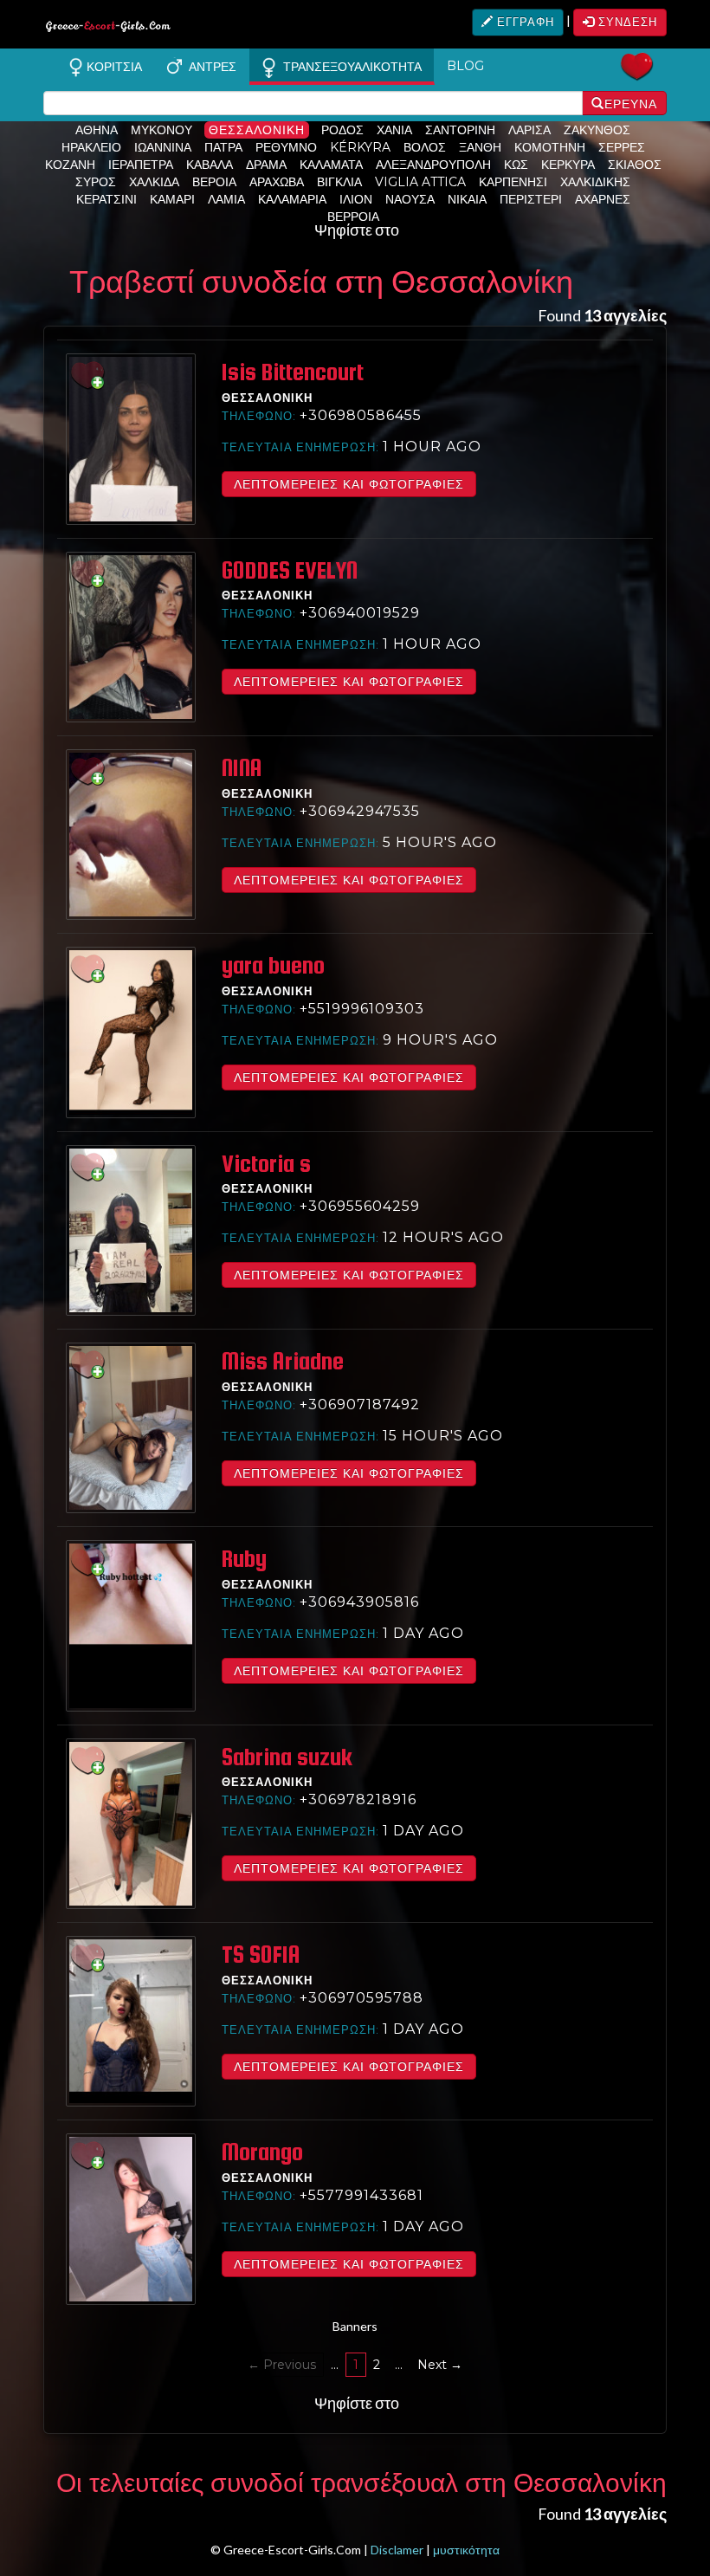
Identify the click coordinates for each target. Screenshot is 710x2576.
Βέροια (214, 182)
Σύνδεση (626, 22)
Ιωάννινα (163, 147)
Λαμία (226, 199)
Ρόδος (342, 130)
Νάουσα (410, 199)
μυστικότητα (466, 2550)
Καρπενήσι (513, 182)
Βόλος (425, 147)
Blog (465, 66)
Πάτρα (223, 147)
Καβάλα (210, 165)
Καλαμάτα (331, 165)
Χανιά (394, 130)
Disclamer (397, 2550)
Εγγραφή (524, 22)
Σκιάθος (635, 165)
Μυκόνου (161, 130)
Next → (440, 2365)
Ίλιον (356, 199)
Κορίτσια (113, 67)
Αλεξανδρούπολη (433, 165)
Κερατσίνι (106, 199)
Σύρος (96, 182)
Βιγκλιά (339, 182)
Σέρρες (622, 147)
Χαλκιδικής (595, 182)
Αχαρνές (603, 199)
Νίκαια (467, 199)
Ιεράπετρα (141, 165)
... (335, 2365)
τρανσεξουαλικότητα (349, 67)
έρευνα (631, 104)
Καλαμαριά (292, 199)
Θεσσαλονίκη (257, 130)
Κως (516, 165)
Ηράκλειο (91, 147)
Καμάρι (172, 199)
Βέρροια (353, 217)
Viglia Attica (420, 182)
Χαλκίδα (154, 182)
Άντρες (209, 67)
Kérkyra (360, 147)
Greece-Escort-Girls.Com (108, 29)
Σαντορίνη (460, 130)
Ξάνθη (480, 147)
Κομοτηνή (550, 147)
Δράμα (266, 165)
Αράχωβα (277, 182)
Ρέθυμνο (286, 147)
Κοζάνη (70, 165)
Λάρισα (529, 130)
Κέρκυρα (568, 165)
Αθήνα (97, 130)
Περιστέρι (531, 199)
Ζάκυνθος (597, 130)
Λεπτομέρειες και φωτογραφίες (349, 484)
